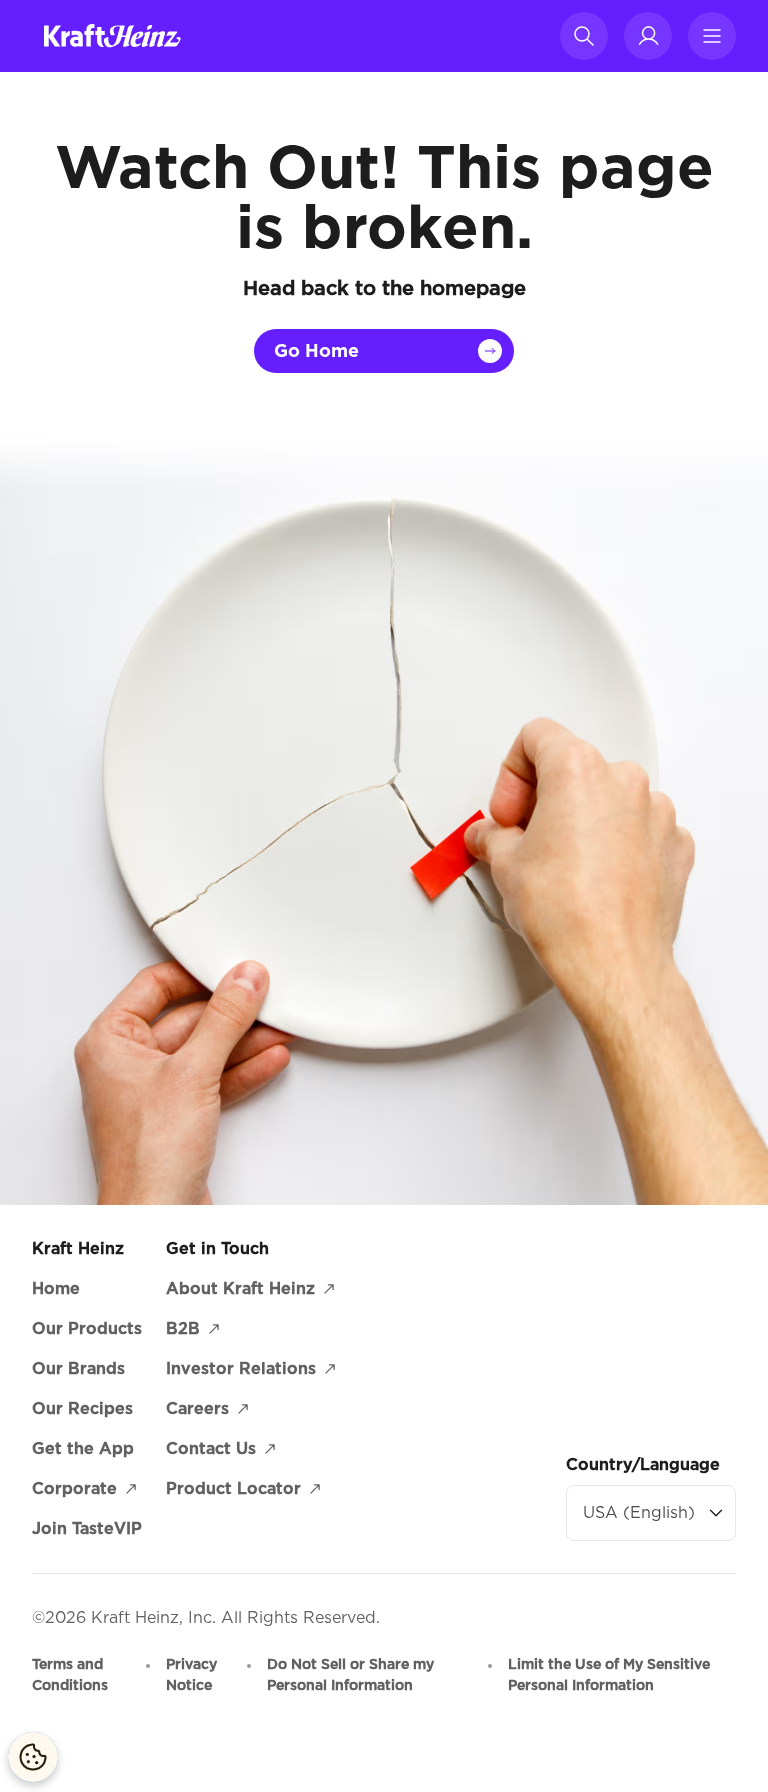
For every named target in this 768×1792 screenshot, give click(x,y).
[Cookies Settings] (33, 1757)
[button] (584, 36)
